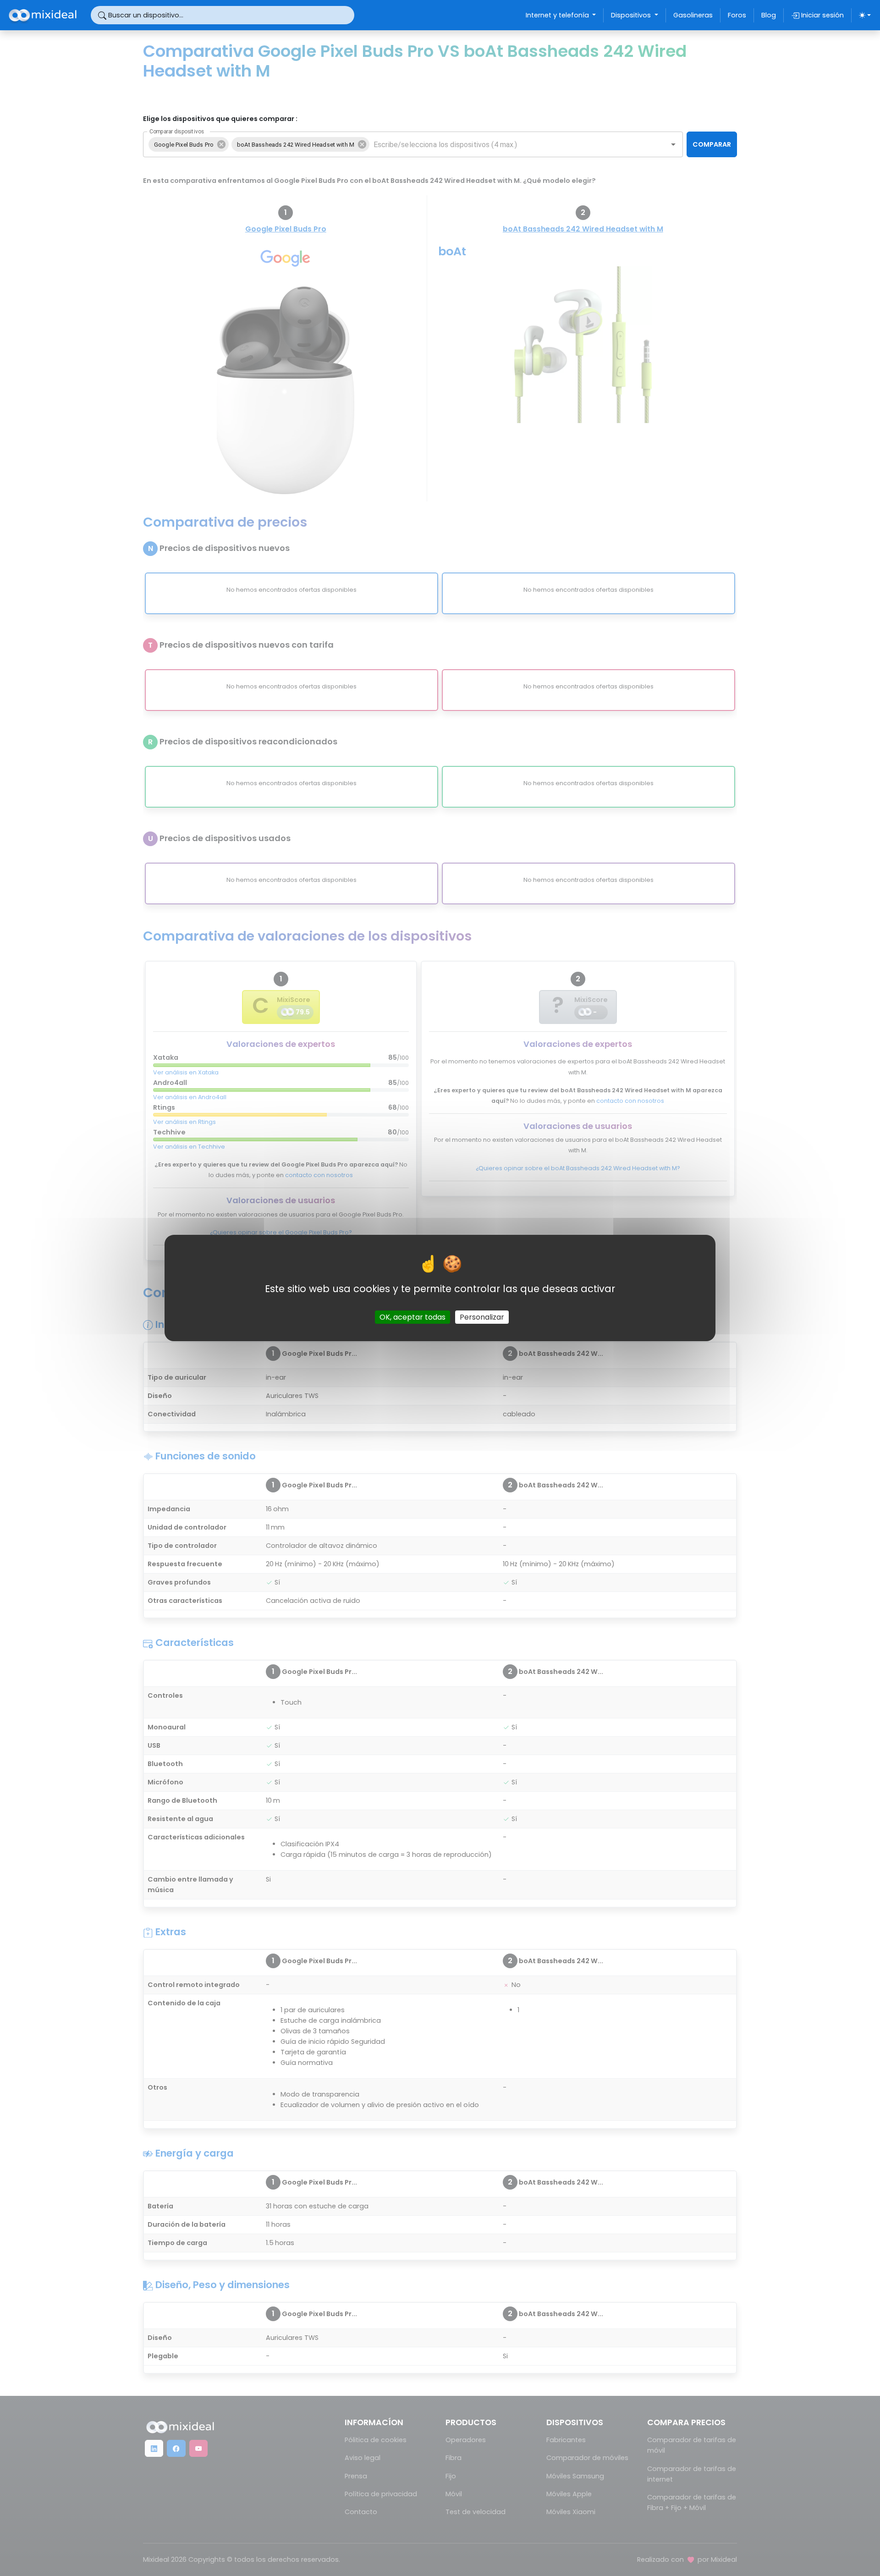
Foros (737, 15)
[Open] (673, 144)
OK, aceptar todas (412, 1317)
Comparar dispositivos (177, 132)
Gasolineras (693, 15)
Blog (769, 15)
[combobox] (512, 144)
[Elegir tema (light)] (865, 15)
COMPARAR (712, 144)
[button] (189, 144)
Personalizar (482, 1317)
